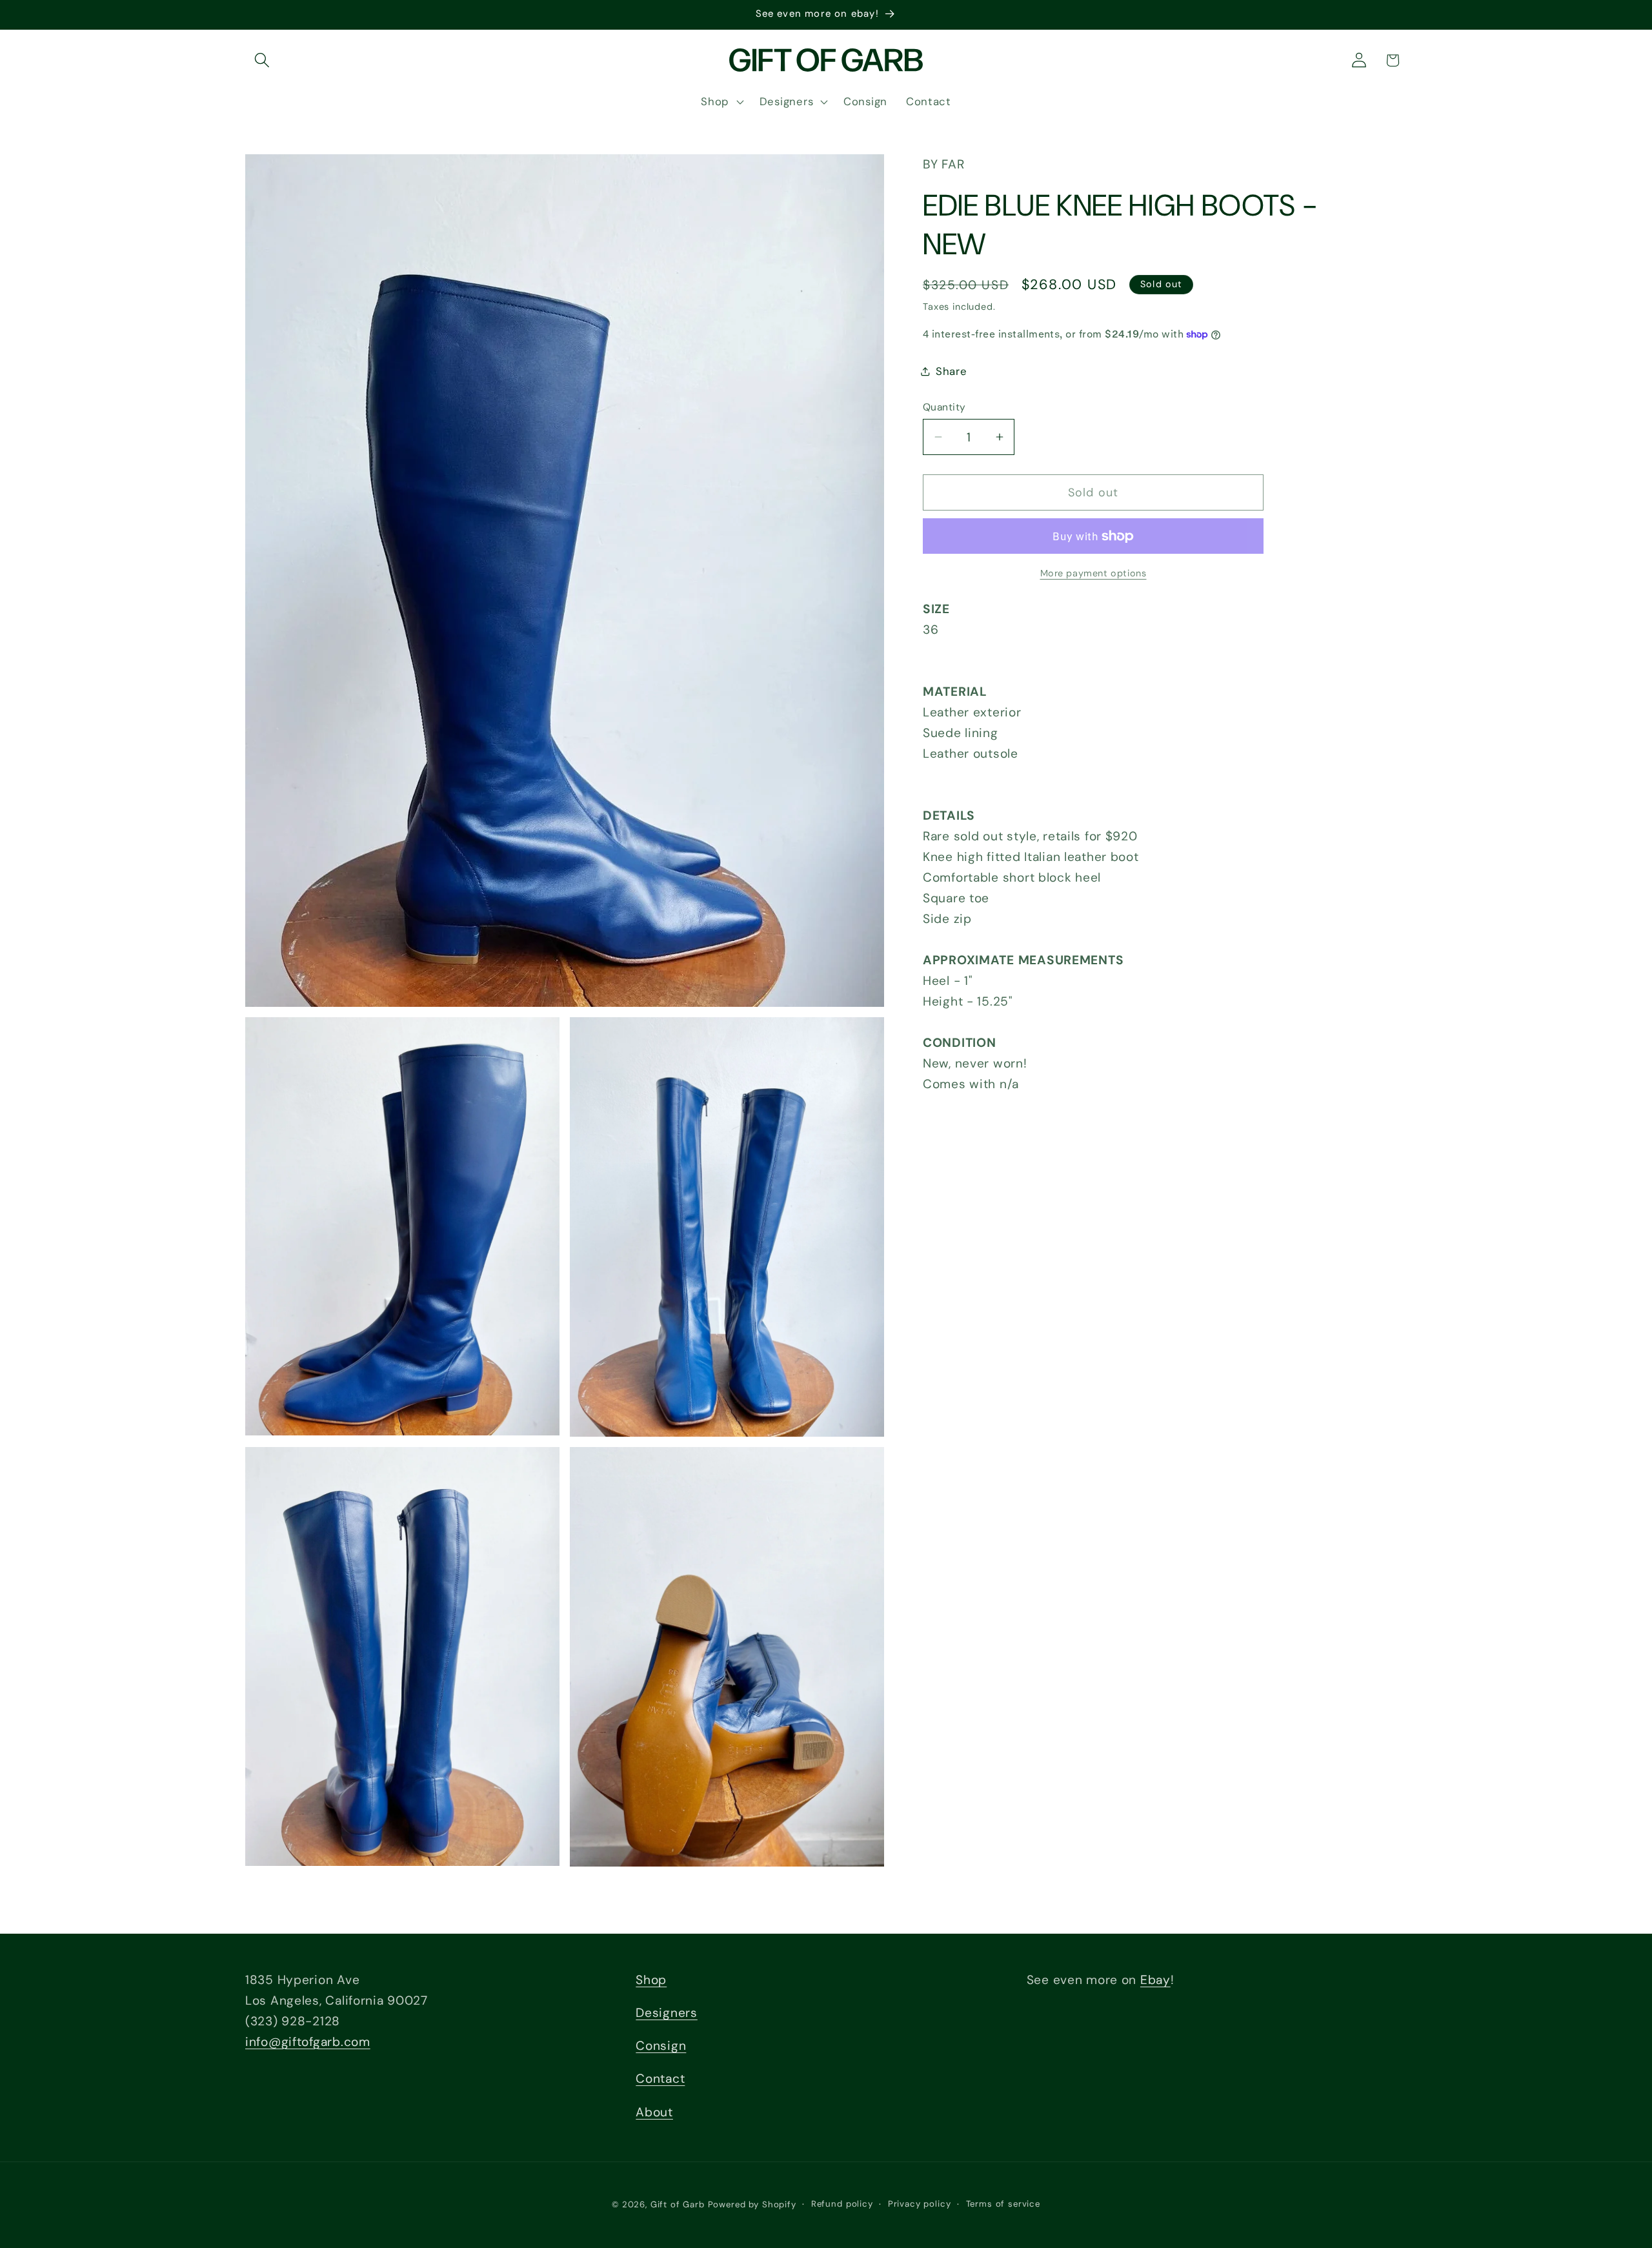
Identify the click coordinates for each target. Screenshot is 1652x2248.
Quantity (944, 407)
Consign (661, 2046)
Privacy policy (920, 2204)
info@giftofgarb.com (308, 2042)
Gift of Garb (678, 2204)
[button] (262, 60)
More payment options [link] (1093, 573)
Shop (651, 1980)
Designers (666, 2013)
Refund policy (842, 2204)
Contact (660, 2079)
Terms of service (1003, 2204)
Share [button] (952, 371)
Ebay (1155, 1980)
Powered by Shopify (752, 2204)
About (654, 2112)
